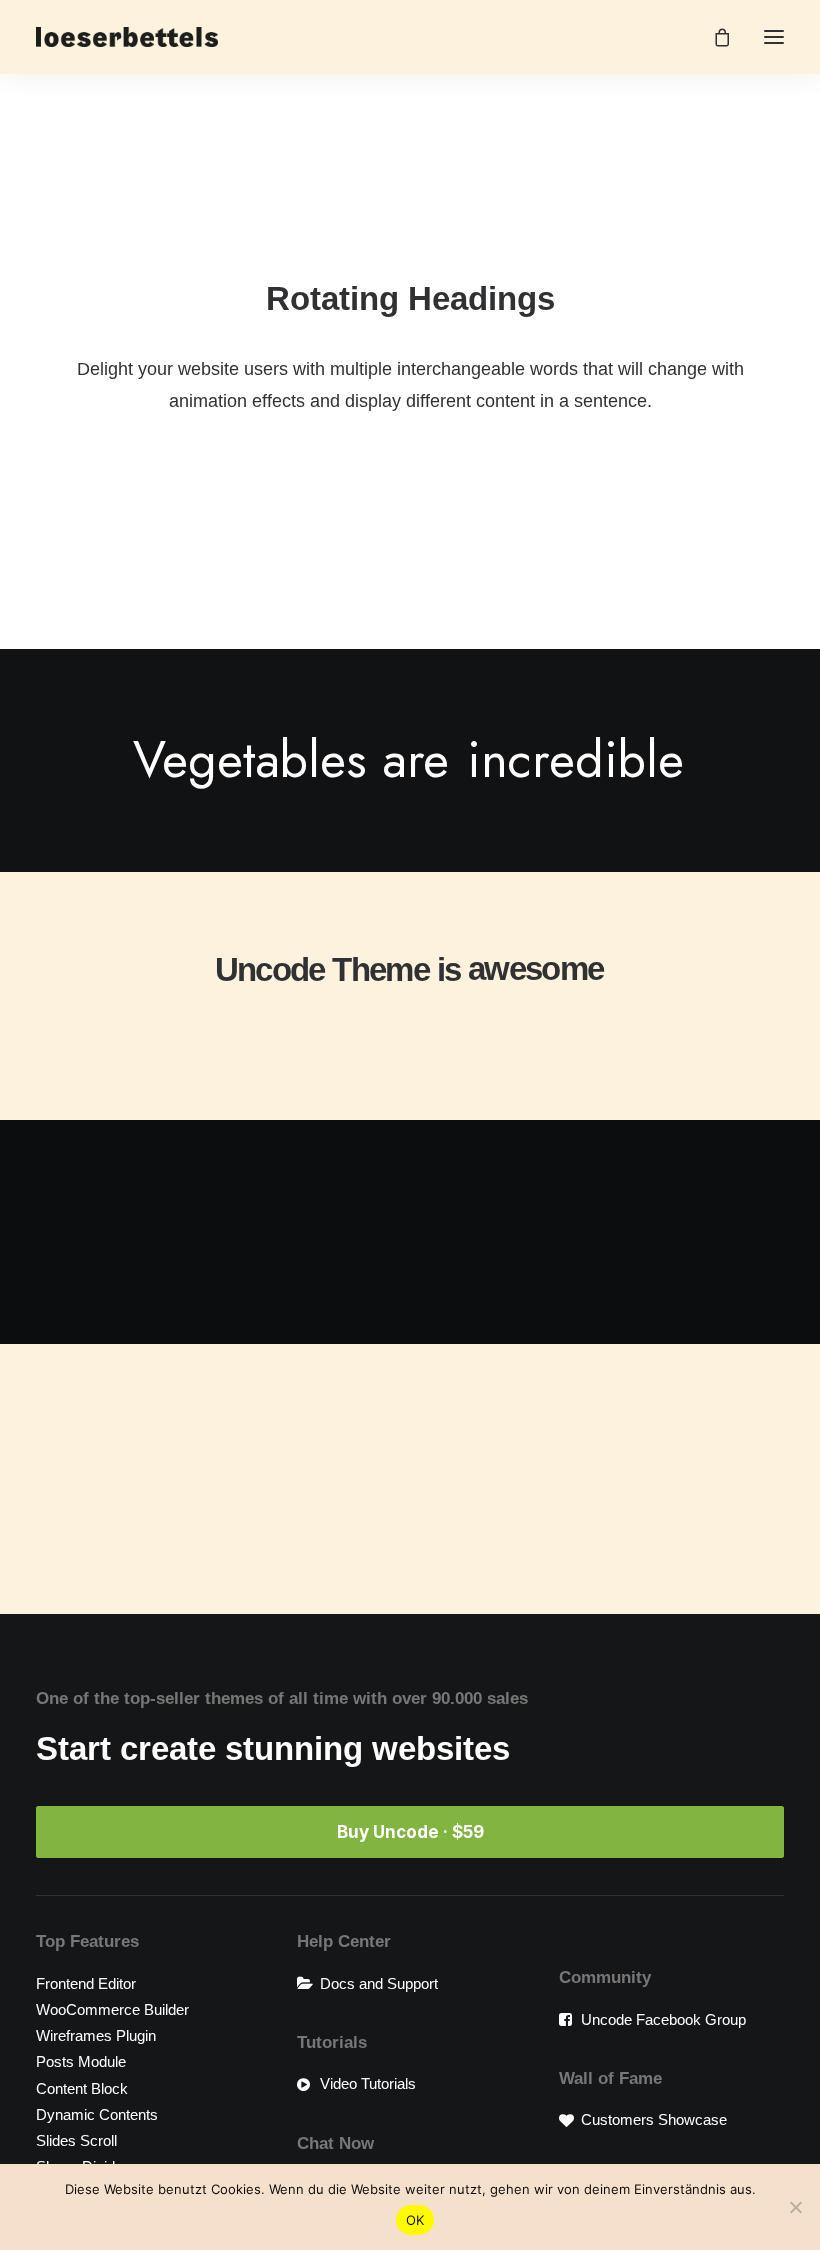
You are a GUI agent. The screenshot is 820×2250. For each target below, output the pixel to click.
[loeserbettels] (127, 37)
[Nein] (795, 2207)
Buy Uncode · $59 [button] (410, 1832)
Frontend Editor (86, 1983)
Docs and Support (379, 1983)
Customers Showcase (654, 2119)
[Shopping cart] (713, 37)
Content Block (82, 2088)
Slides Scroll (76, 2140)
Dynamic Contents (97, 2114)
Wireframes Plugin (96, 2035)
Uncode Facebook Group (663, 2019)
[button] (774, 37)
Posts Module (81, 2061)
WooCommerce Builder (112, 2009)
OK (415, 2220)
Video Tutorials (368, 2083)
